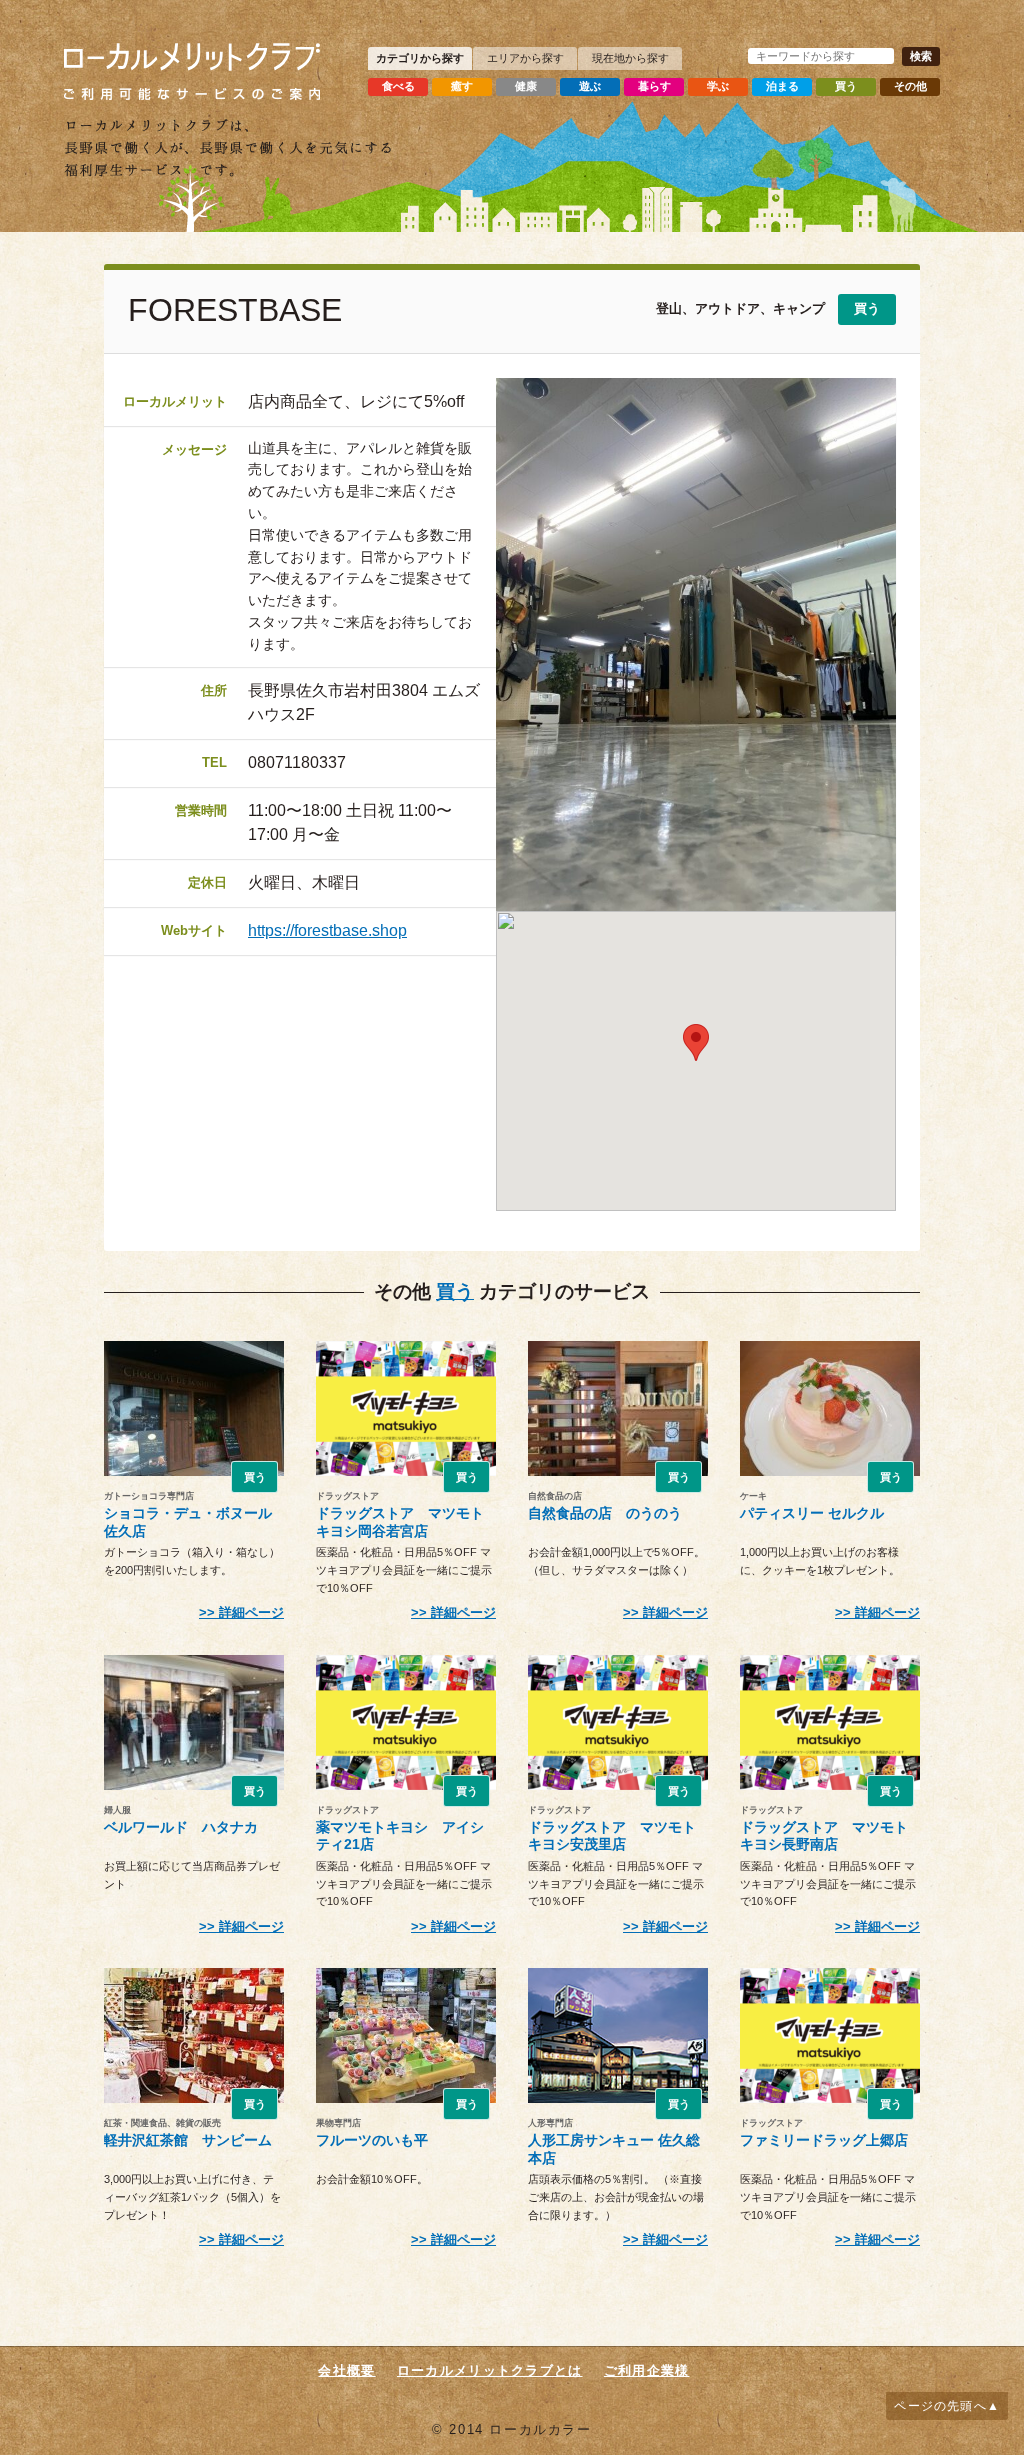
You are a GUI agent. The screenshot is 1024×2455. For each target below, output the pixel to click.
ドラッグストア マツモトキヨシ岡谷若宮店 (400, 1521)
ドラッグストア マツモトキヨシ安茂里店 (612, 1835)
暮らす (654, 86)
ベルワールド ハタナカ (181, 1827)
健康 (526, 86)
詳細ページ (251, 1612)
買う (846, 86)
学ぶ (718, 86)
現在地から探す (630, 58)
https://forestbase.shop (327, 930)
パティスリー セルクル (812, 1513)
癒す (462, 86)
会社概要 (346, 2370)
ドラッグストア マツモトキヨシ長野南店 (824, 1835)
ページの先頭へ (940, 2406)
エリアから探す (525, 58)
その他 (910, 86)
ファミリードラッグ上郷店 (824, 2140)
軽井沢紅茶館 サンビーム (188, 2140)
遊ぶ (590, 86)
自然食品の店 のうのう (605, 1513)
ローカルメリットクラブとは (490, 2370)
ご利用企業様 (647, 2370)
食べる (398, 86)
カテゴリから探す (420, 58)
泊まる (782, 86)
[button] (696, 1042)
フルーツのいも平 (372, 2140)
